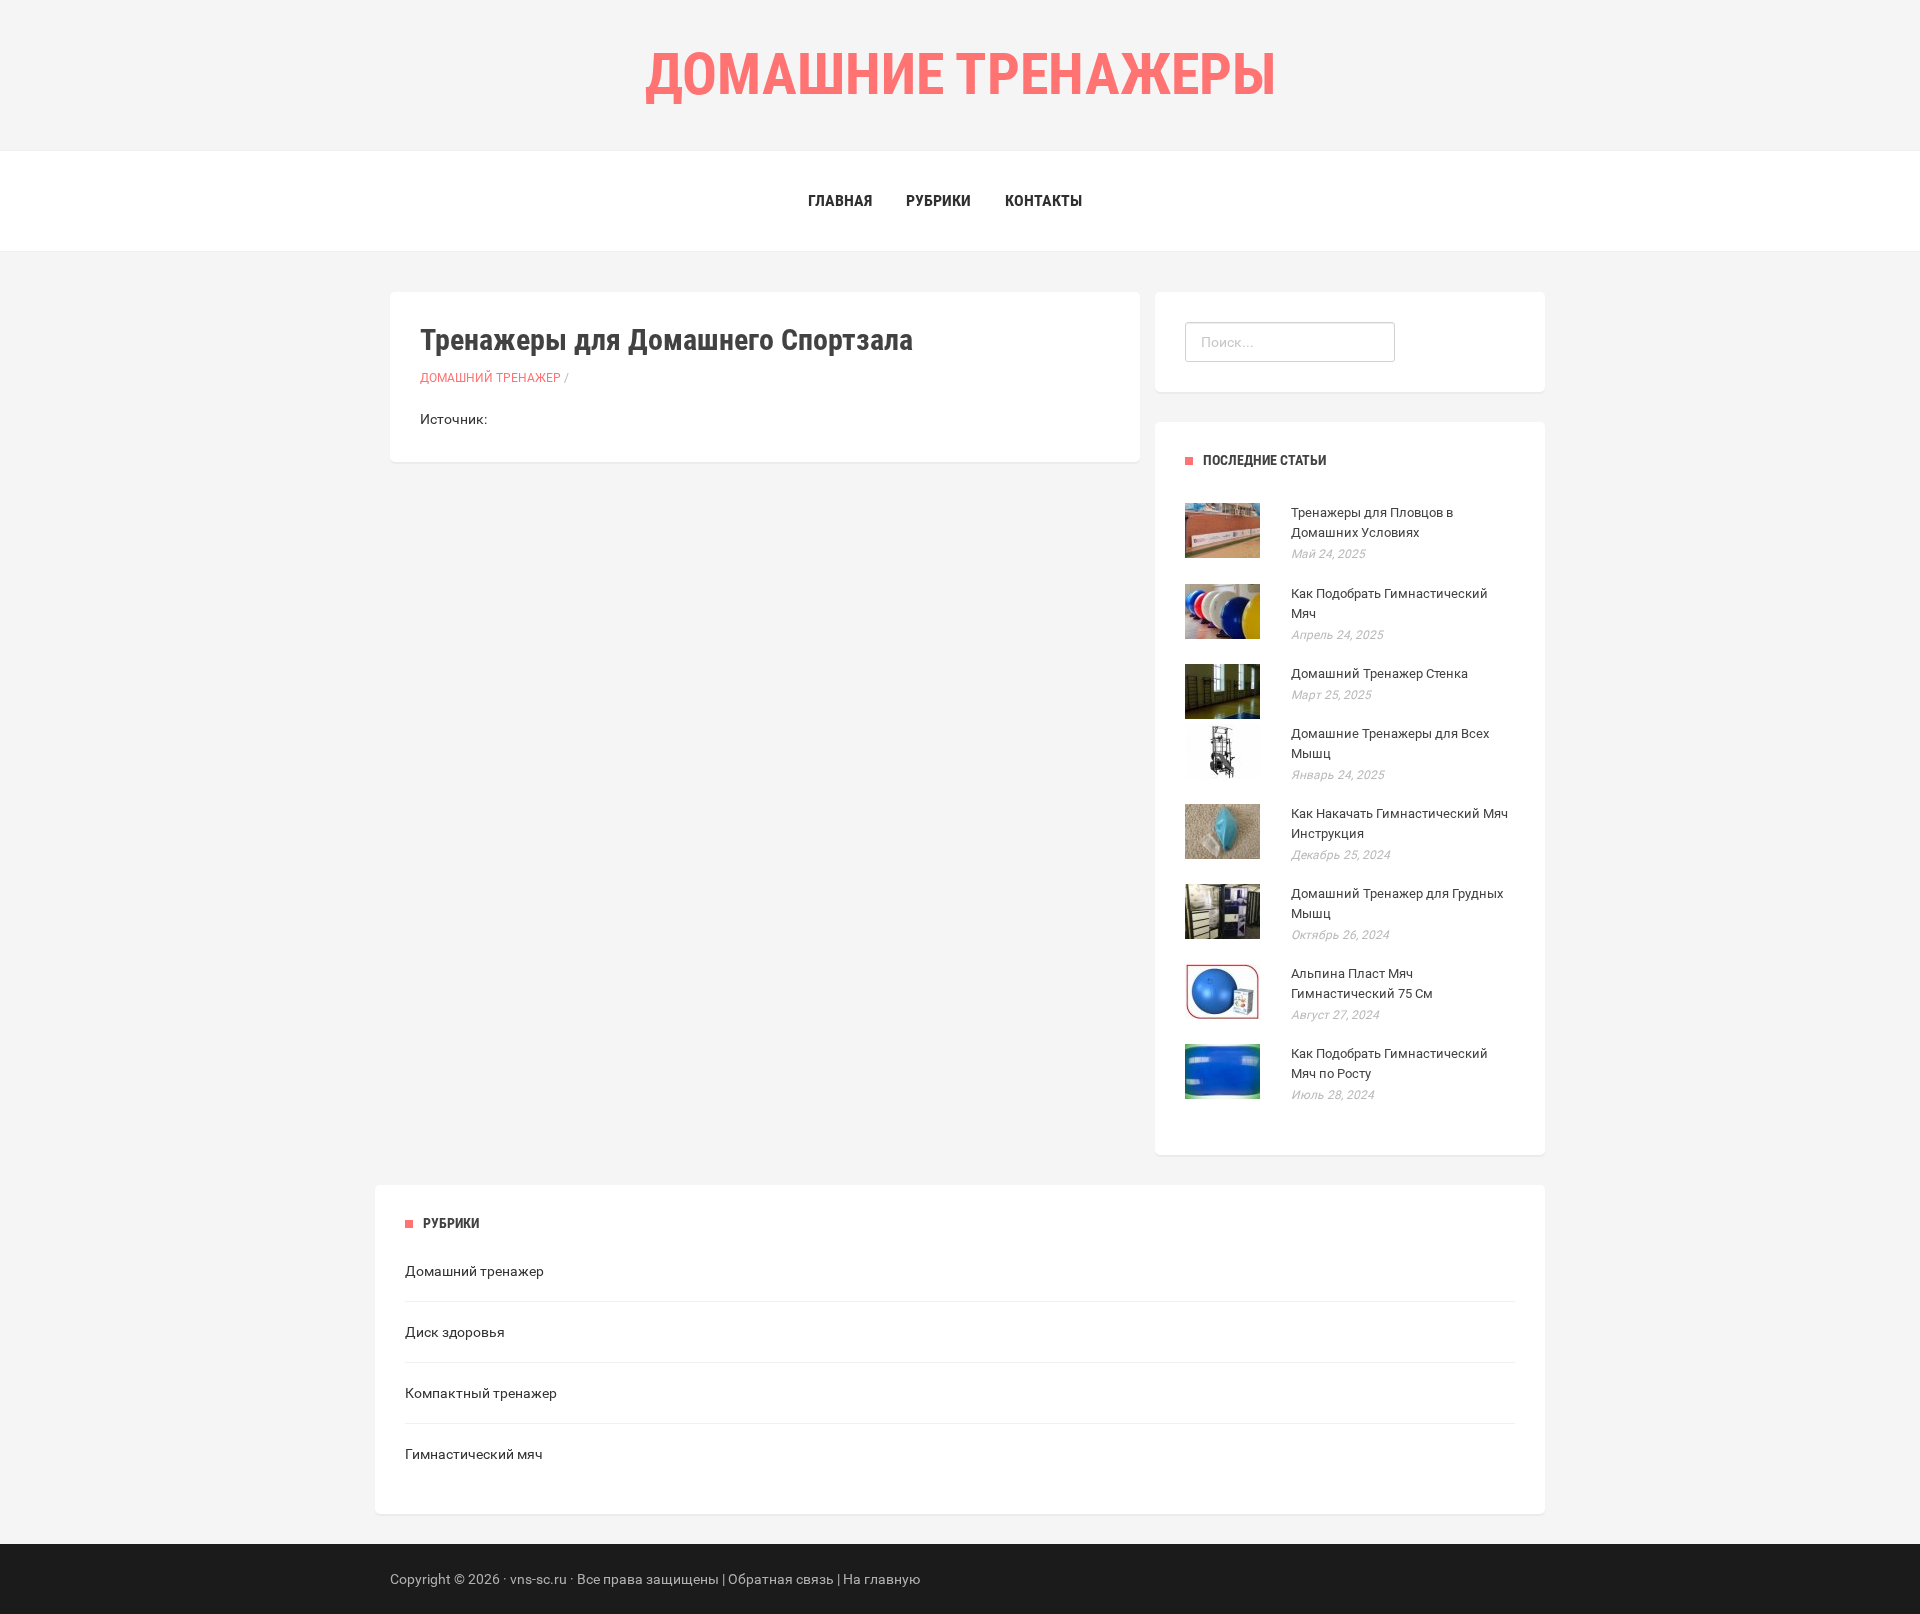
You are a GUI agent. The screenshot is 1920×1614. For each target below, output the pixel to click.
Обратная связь (781, 1579)
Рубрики (938, 200)
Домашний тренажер (490, 378)
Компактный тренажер (481, 1393)
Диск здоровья (455, 1332)
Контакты (1043, 200)
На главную (881, 1579)
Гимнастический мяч (474, 1454)
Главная (840, 200)
